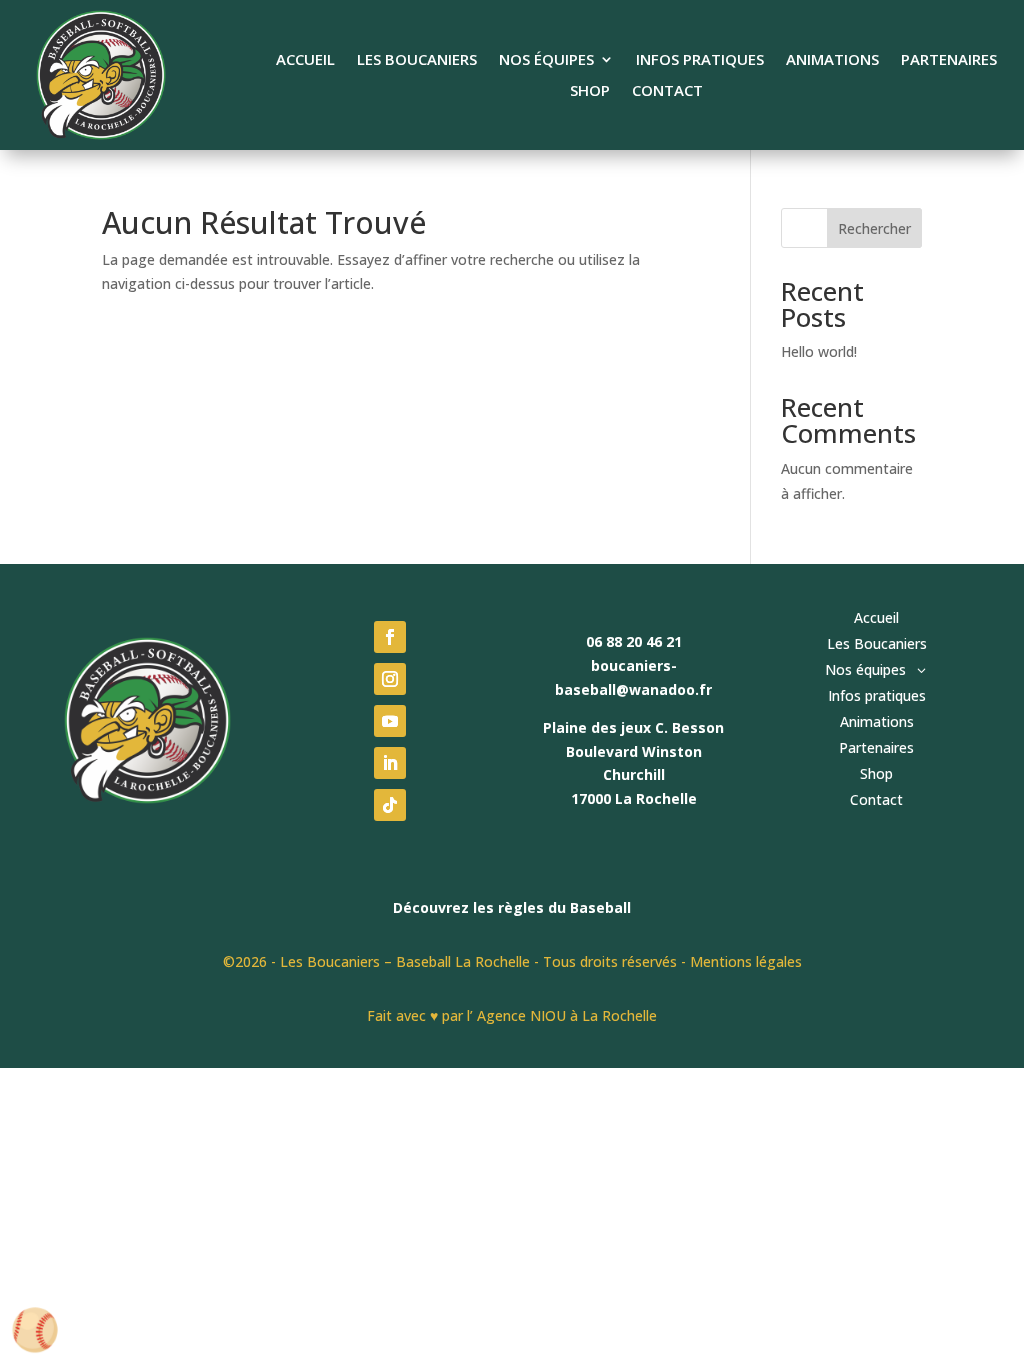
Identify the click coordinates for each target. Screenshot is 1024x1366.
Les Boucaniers (417, 60)
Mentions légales (746, 961)
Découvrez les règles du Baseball (512, 907)
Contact (667, 91)
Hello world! (819, 351)
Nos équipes (546, 60)
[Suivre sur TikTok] (390, 805)
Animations (832, 60)
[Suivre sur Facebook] (390, 637)
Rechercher (874, 228)
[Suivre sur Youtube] (390, 721)
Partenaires (949, 60)
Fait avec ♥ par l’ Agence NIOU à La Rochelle (512, 1015)
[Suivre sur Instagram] (390, 679)
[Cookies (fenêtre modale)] (35, 1331)
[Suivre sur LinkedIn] (390, 763)
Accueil (305, 60)
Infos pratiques (700, 60)
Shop (590, 91)
